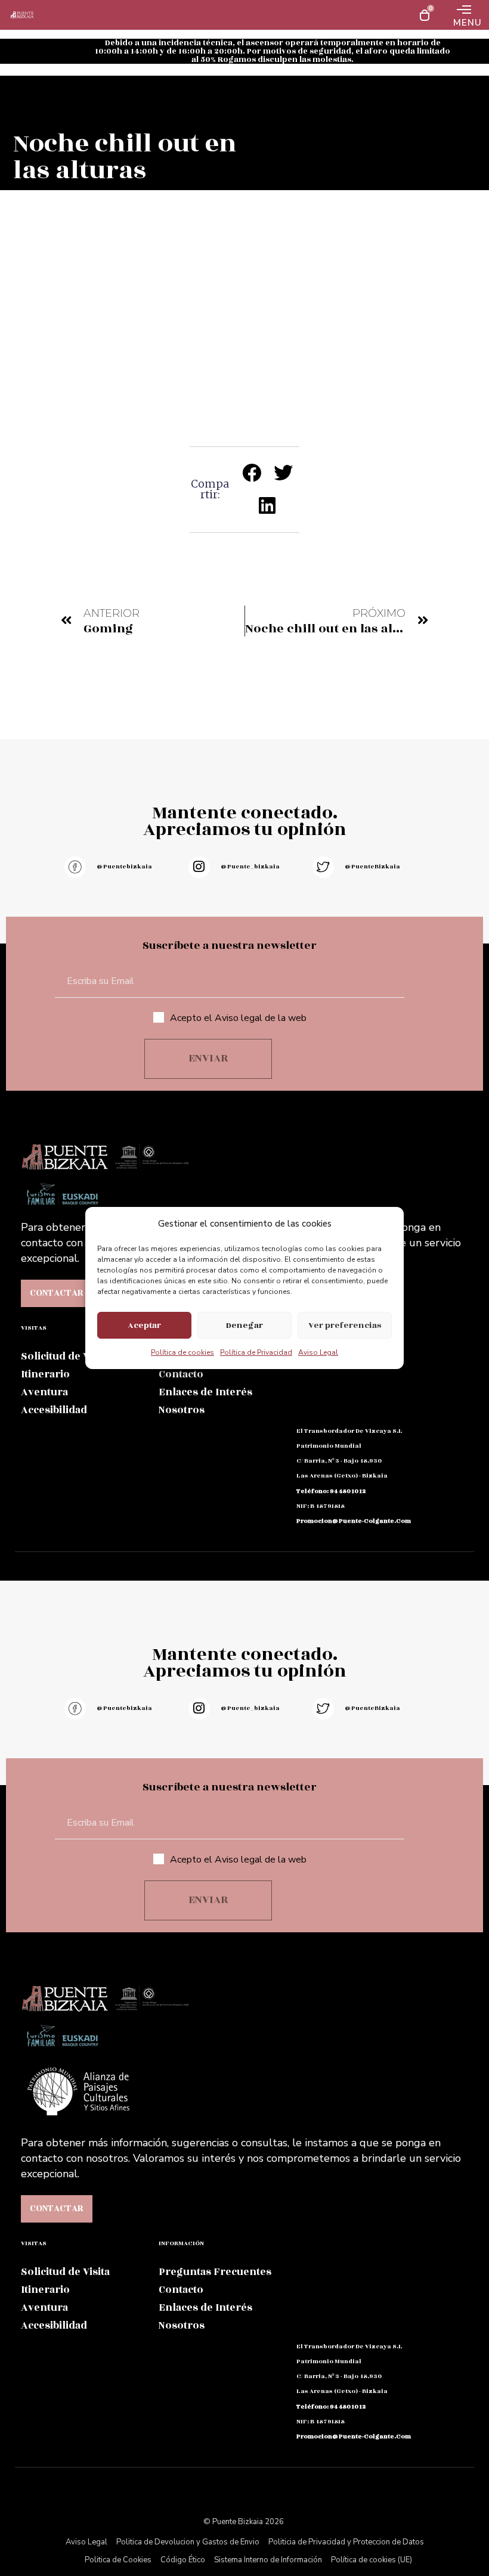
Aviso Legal (318, 1352)
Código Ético (183, 2560)
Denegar (244, 1325)
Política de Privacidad (256, 1352)
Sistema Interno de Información (268, 2560)
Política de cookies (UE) (372, 2560)
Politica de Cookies (118, 2560)
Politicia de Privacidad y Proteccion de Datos (346, 2542)
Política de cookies (182, 1352)
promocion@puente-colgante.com (354, 1521)
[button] (252, 472)
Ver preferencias (345, 1325)
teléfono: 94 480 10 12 (331, 1491)
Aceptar (144, 1325)
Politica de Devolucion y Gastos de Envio (188, 2542)
